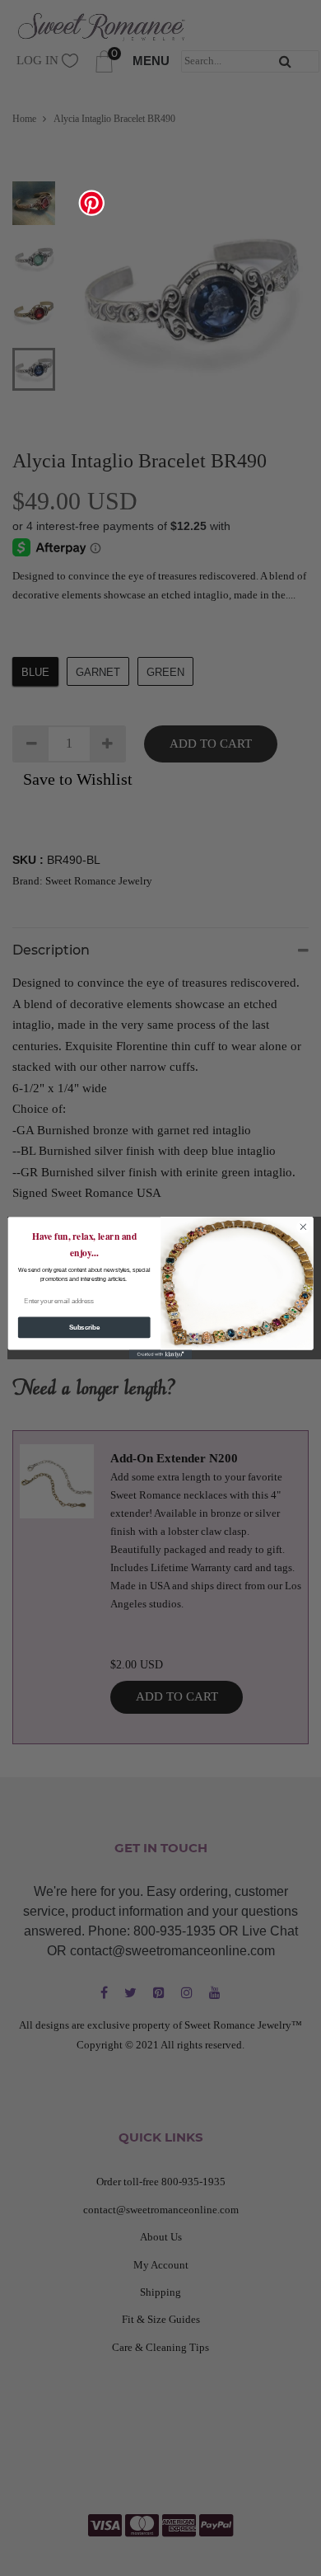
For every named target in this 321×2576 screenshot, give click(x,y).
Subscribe (84, 1327)
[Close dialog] (303, 1227)
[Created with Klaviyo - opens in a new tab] (160, 1354)
